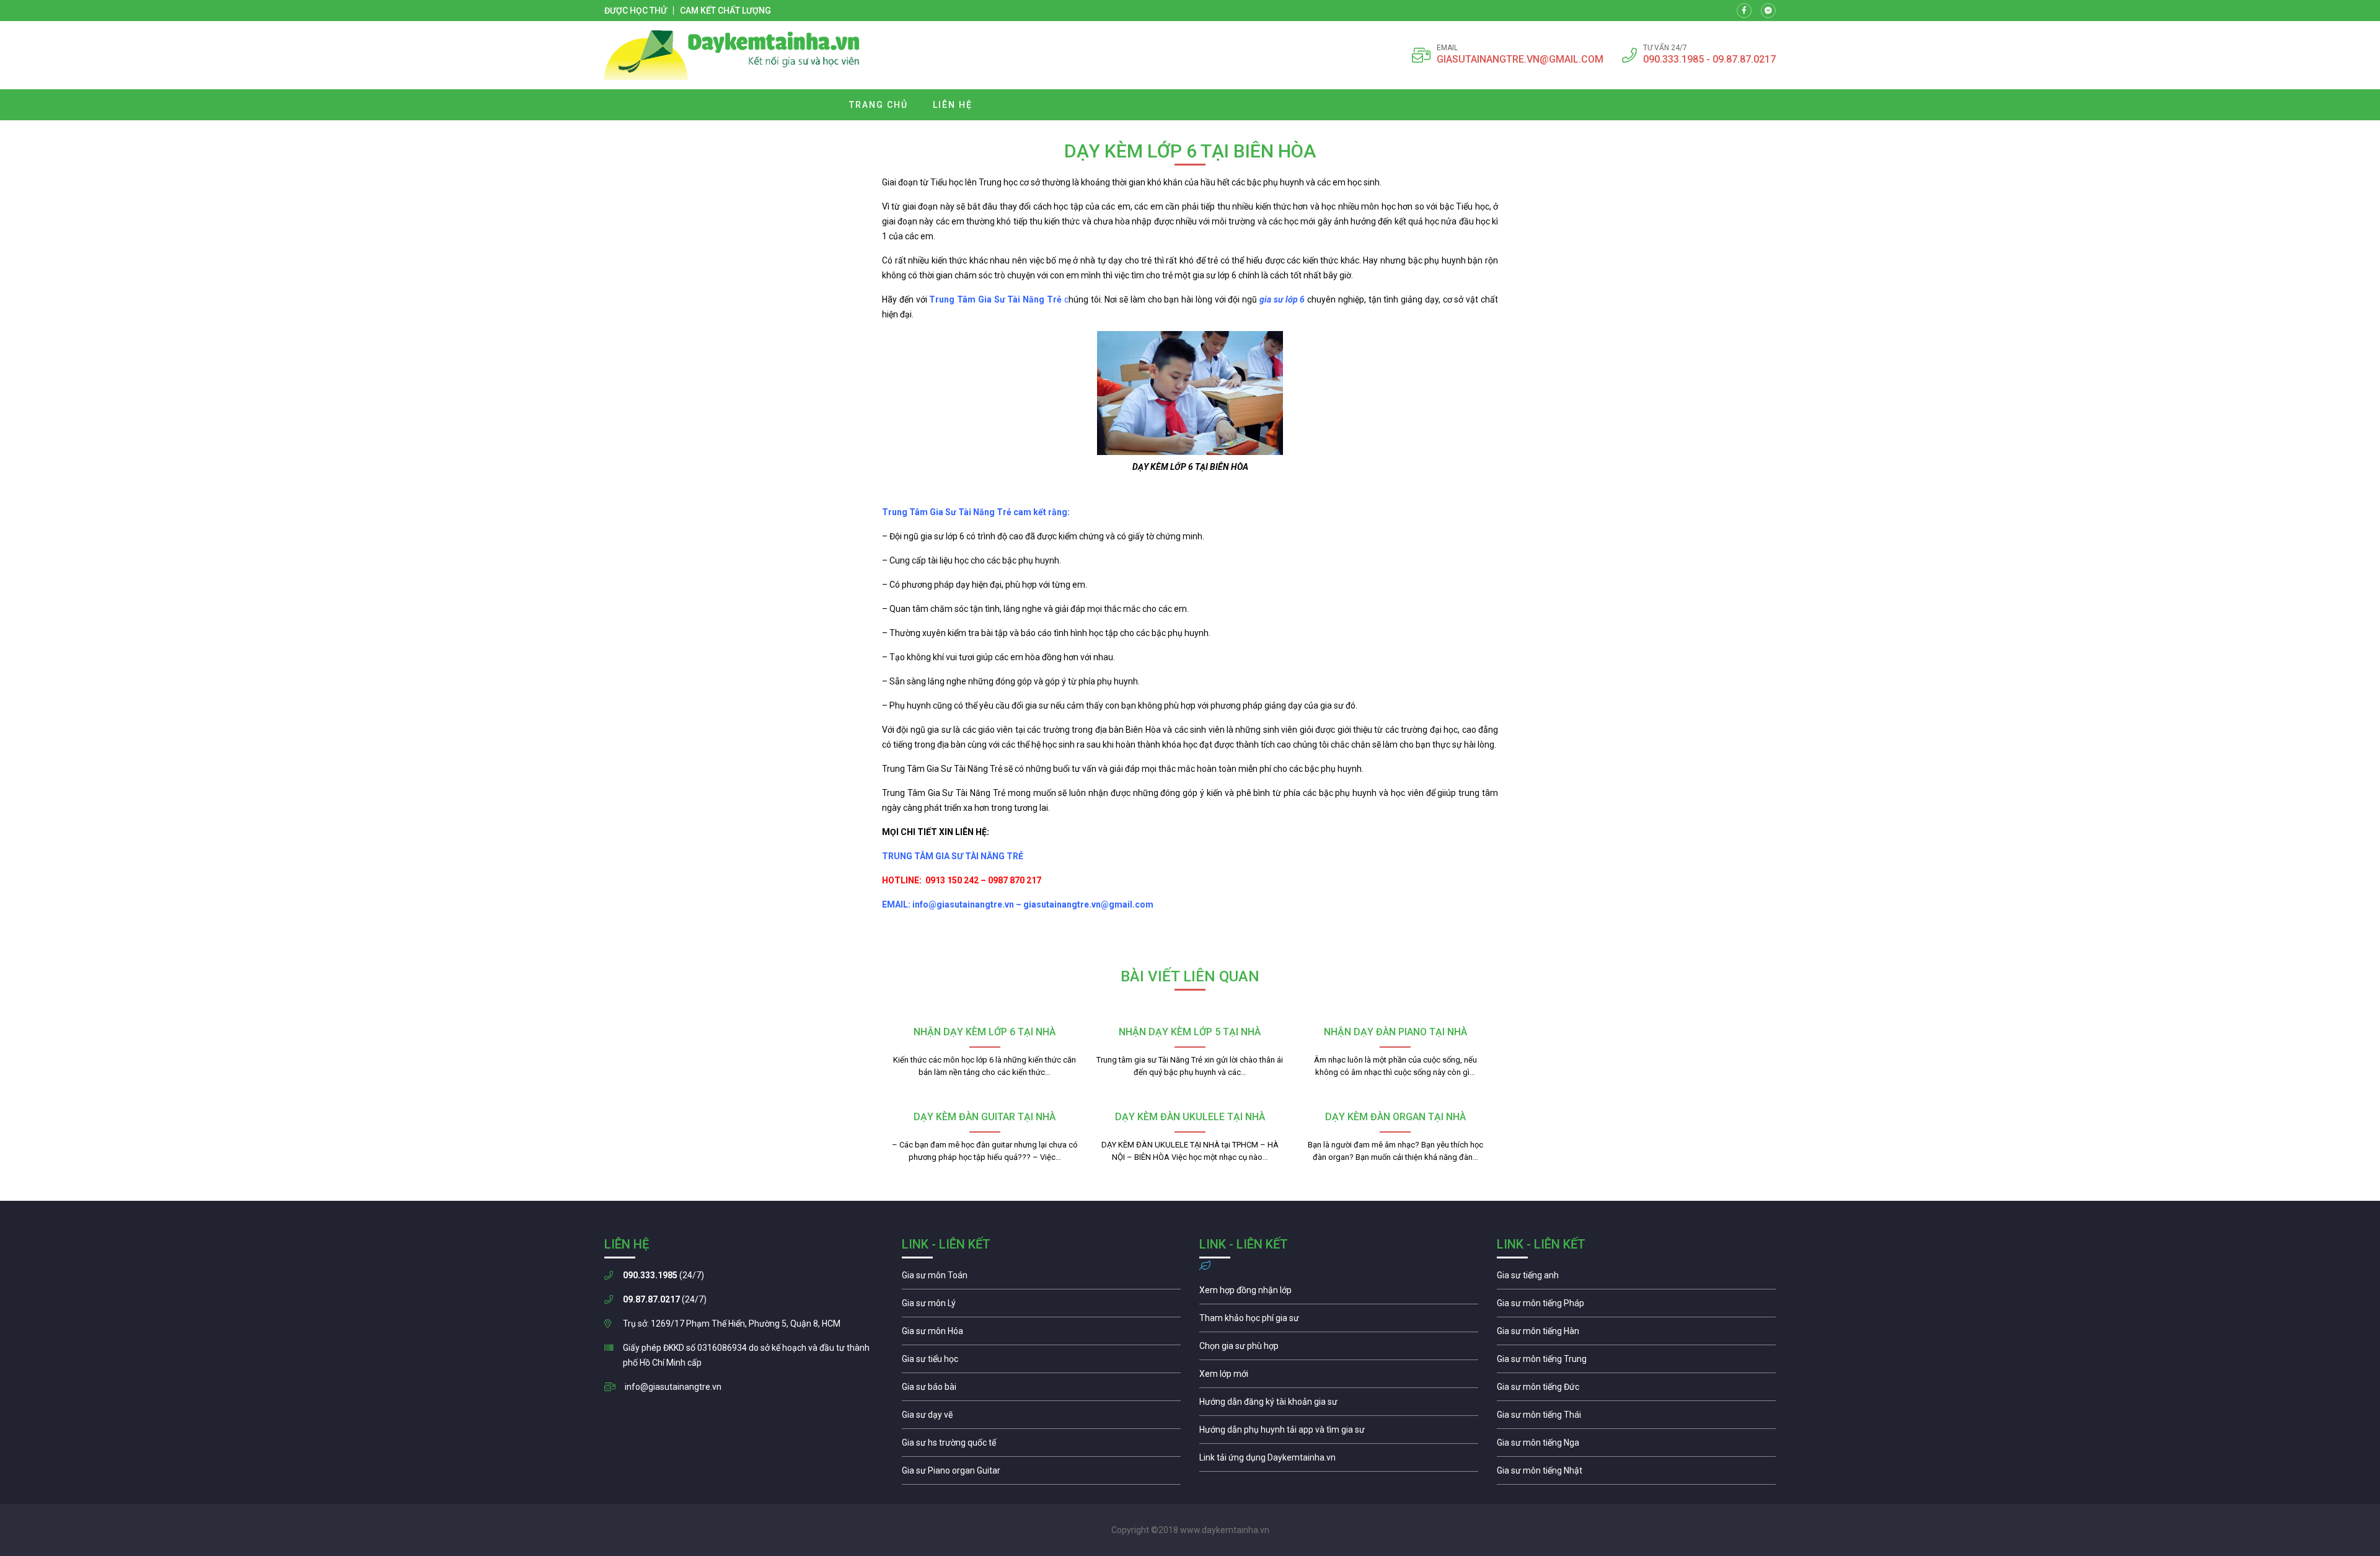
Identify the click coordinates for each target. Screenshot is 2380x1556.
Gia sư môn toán (1041, 1278)
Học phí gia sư (1339, 1321)
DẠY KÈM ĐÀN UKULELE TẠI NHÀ (1190, 1117)
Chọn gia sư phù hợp (1339, 1349)
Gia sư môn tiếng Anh (1636, 1278)
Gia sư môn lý (1041, 1306)
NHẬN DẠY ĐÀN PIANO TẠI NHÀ (1395, 1032)
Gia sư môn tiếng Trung (1636, 1362)
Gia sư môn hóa (1041, 1334)
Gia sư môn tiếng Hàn (1636, 1334)
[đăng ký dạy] (732, 55)
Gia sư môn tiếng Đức (1636, 1390)
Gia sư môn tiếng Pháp (1636, 1306)
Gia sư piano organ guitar (1041, 1474)
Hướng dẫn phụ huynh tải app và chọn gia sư (1339, 1433)
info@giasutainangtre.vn (673, 1387)
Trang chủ (879, 105)
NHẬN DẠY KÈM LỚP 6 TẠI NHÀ (985, 1032)
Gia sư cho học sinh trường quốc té (1041, 1446)
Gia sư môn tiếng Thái (1636, 1418)
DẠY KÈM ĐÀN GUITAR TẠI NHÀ (985, 1117)
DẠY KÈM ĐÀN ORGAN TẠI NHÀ (1395, 1117)
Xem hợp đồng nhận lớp (1339, 1293)
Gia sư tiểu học (1041, 1362)
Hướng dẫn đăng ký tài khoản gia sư (1339, 1405)
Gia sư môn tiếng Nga (1339, 1461)
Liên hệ (953, 105)
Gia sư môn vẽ (1041, 1418)
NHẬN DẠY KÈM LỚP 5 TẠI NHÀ (1190, 1032)
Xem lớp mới (1339, 1377)
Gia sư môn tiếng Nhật (1636, 1474)
